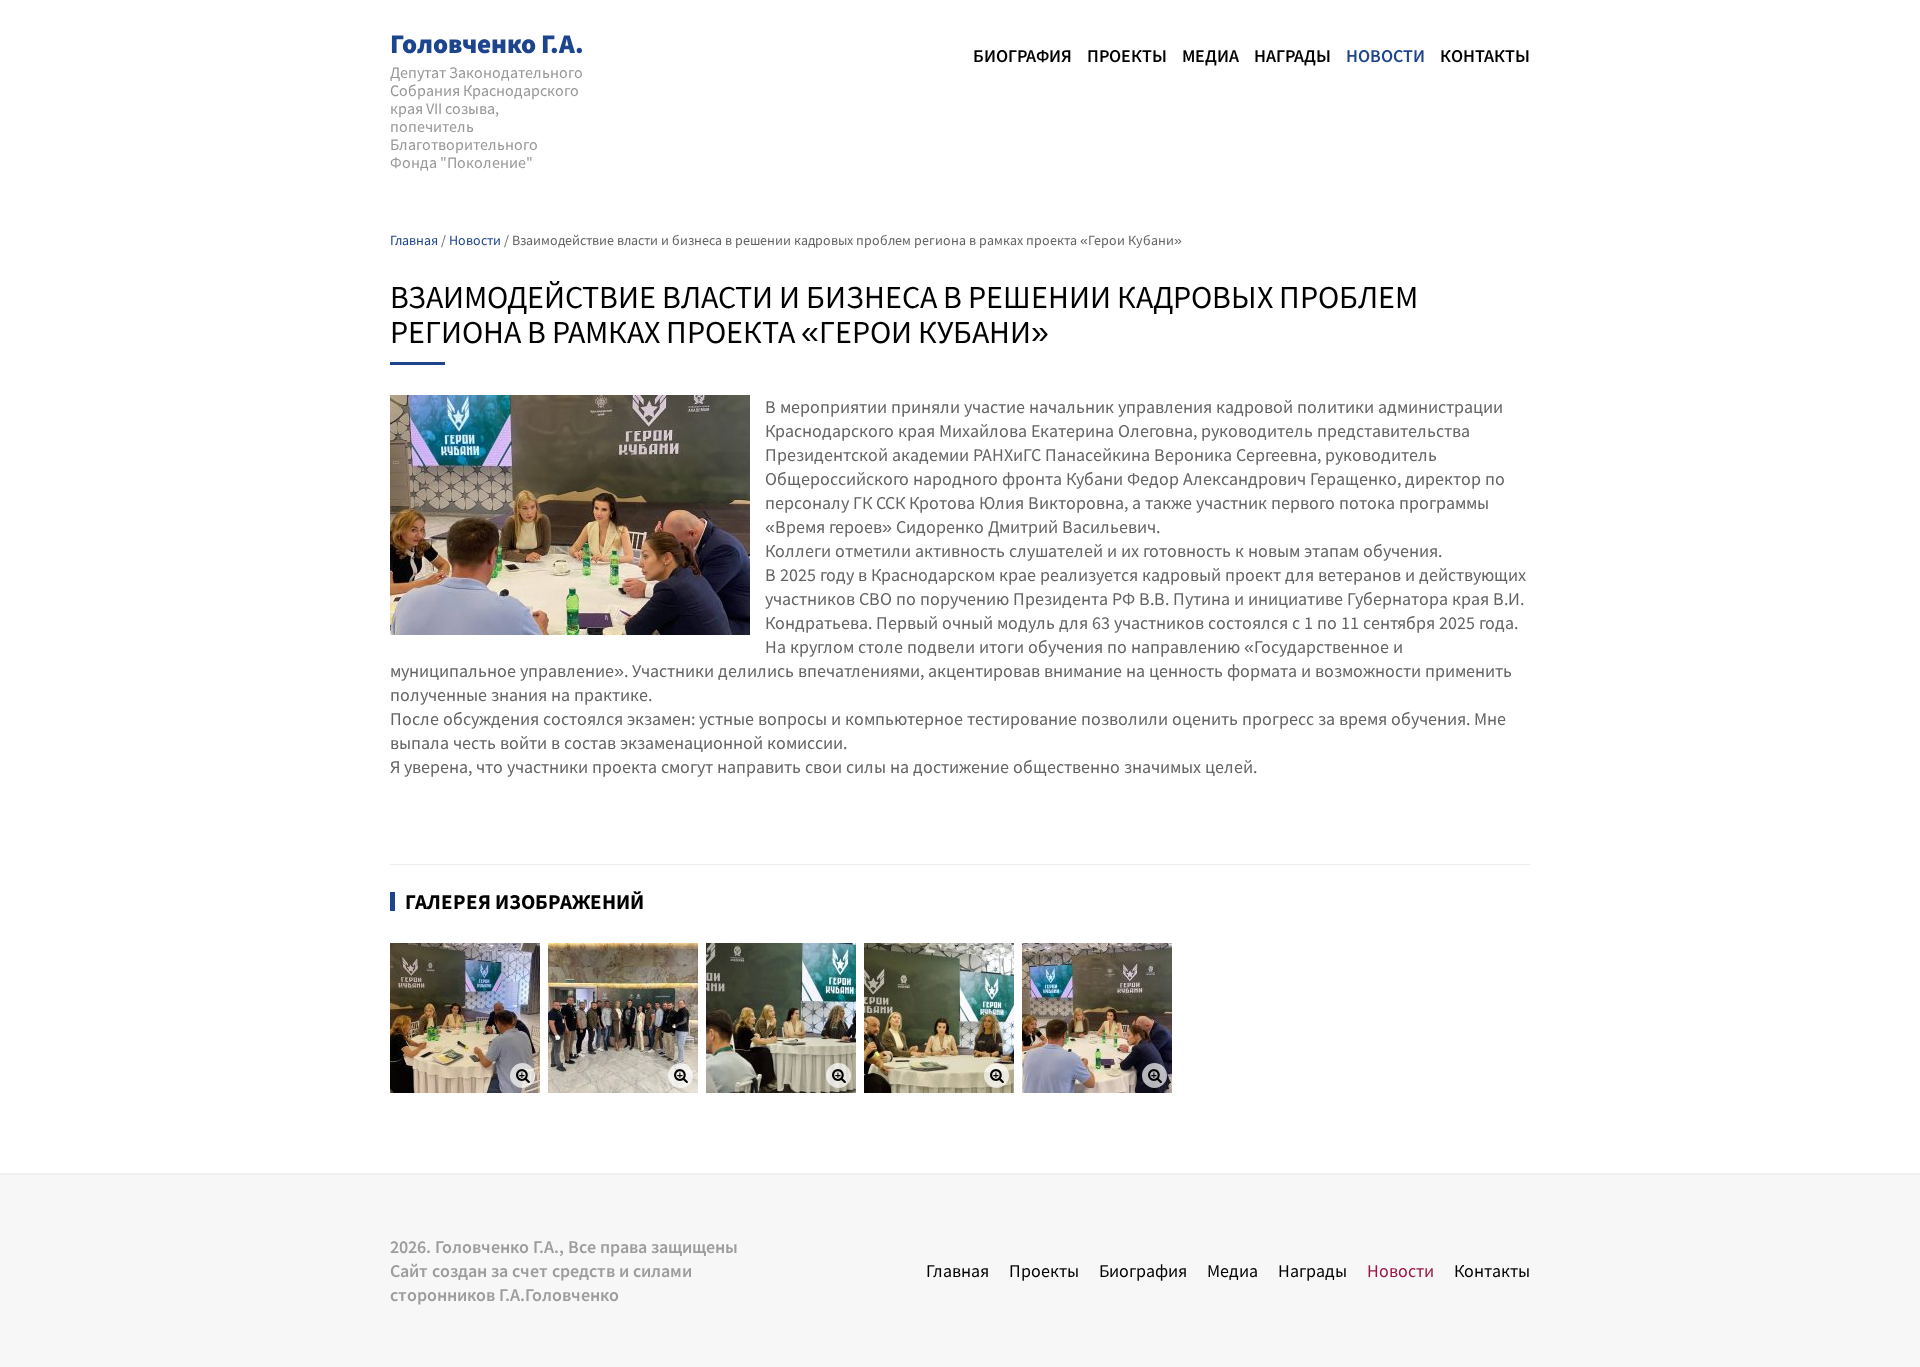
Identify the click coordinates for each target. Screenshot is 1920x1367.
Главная (957, 1270)
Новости (1385, 55)
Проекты (1127, 55)
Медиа (1210, 55)
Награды (1292, 55)
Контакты (1485, 55)
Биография (1022, 55)
